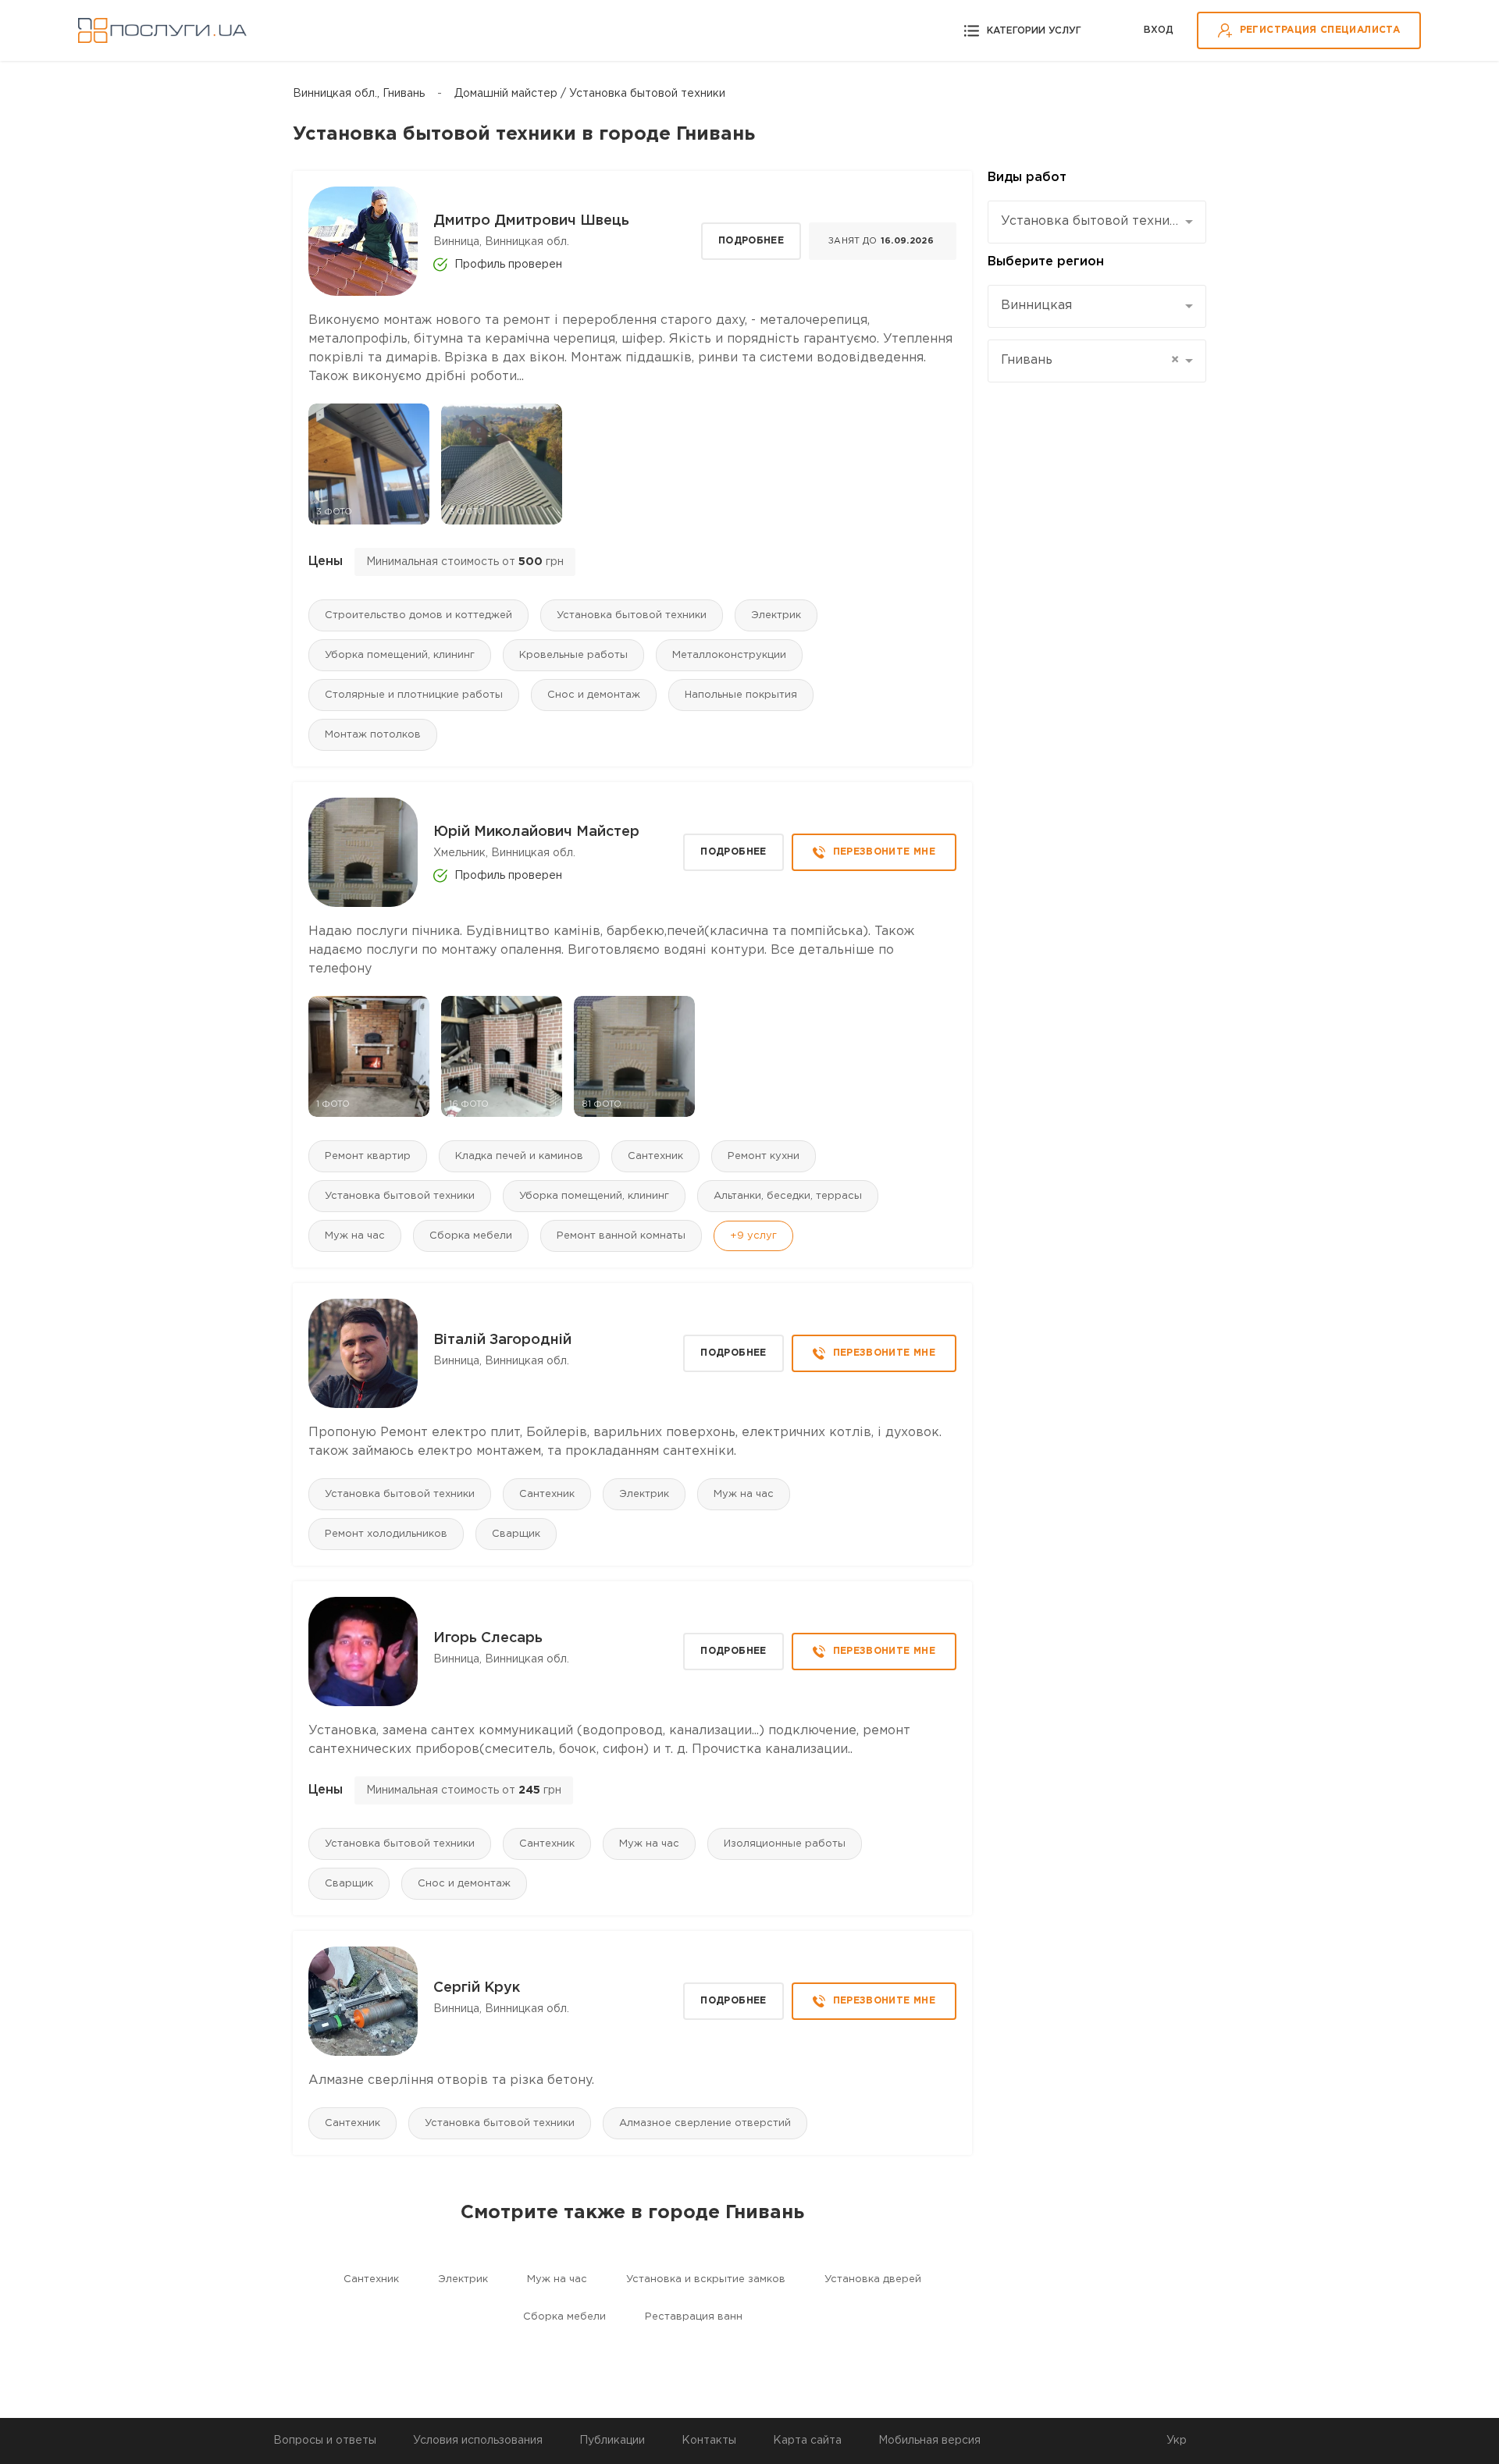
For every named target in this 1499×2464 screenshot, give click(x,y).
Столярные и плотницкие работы (414, 695)
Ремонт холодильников (386, 1534)
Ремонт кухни (764, 1156)
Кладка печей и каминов (519, 1156)
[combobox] (1097, 222)
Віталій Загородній (502, 1340)
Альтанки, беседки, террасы (788, 1196)
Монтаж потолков (373, 735)
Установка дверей (873, 2279)
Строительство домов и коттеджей (418, 615)
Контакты (709, 2441)
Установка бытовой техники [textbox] (1091, 221)
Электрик (776, 615)
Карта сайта (807, 2441)
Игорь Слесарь (488, 1638)
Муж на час (355, 1236)
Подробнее (751, 241)
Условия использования (478, 2441)
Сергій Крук (477, 1988)
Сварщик (516, 1534)
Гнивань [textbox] (1090, 360)
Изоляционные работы (785, 1844)
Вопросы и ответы (325, 2441)
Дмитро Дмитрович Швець (531, 221)
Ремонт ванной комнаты (621, 1236)
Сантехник (655, 1156)
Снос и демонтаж (594, 695)
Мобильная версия (929, 2441)
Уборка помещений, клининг (400, 655)
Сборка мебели (471, 1236)
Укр (1177, 2441)
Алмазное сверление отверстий (705, 2123)
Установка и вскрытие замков (706, 2279)
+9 (753, 1236)
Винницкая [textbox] (1036, 306)
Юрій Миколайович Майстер (536, 832)
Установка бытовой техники (632, 615)
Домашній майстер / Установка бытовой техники (590, 94)
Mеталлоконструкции (729, 655)
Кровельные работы (573, 655)
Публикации (612, 2441)
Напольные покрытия (741, 695)
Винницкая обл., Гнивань (359, 94)
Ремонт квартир (368, 1156)
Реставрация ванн (694, 2317)
